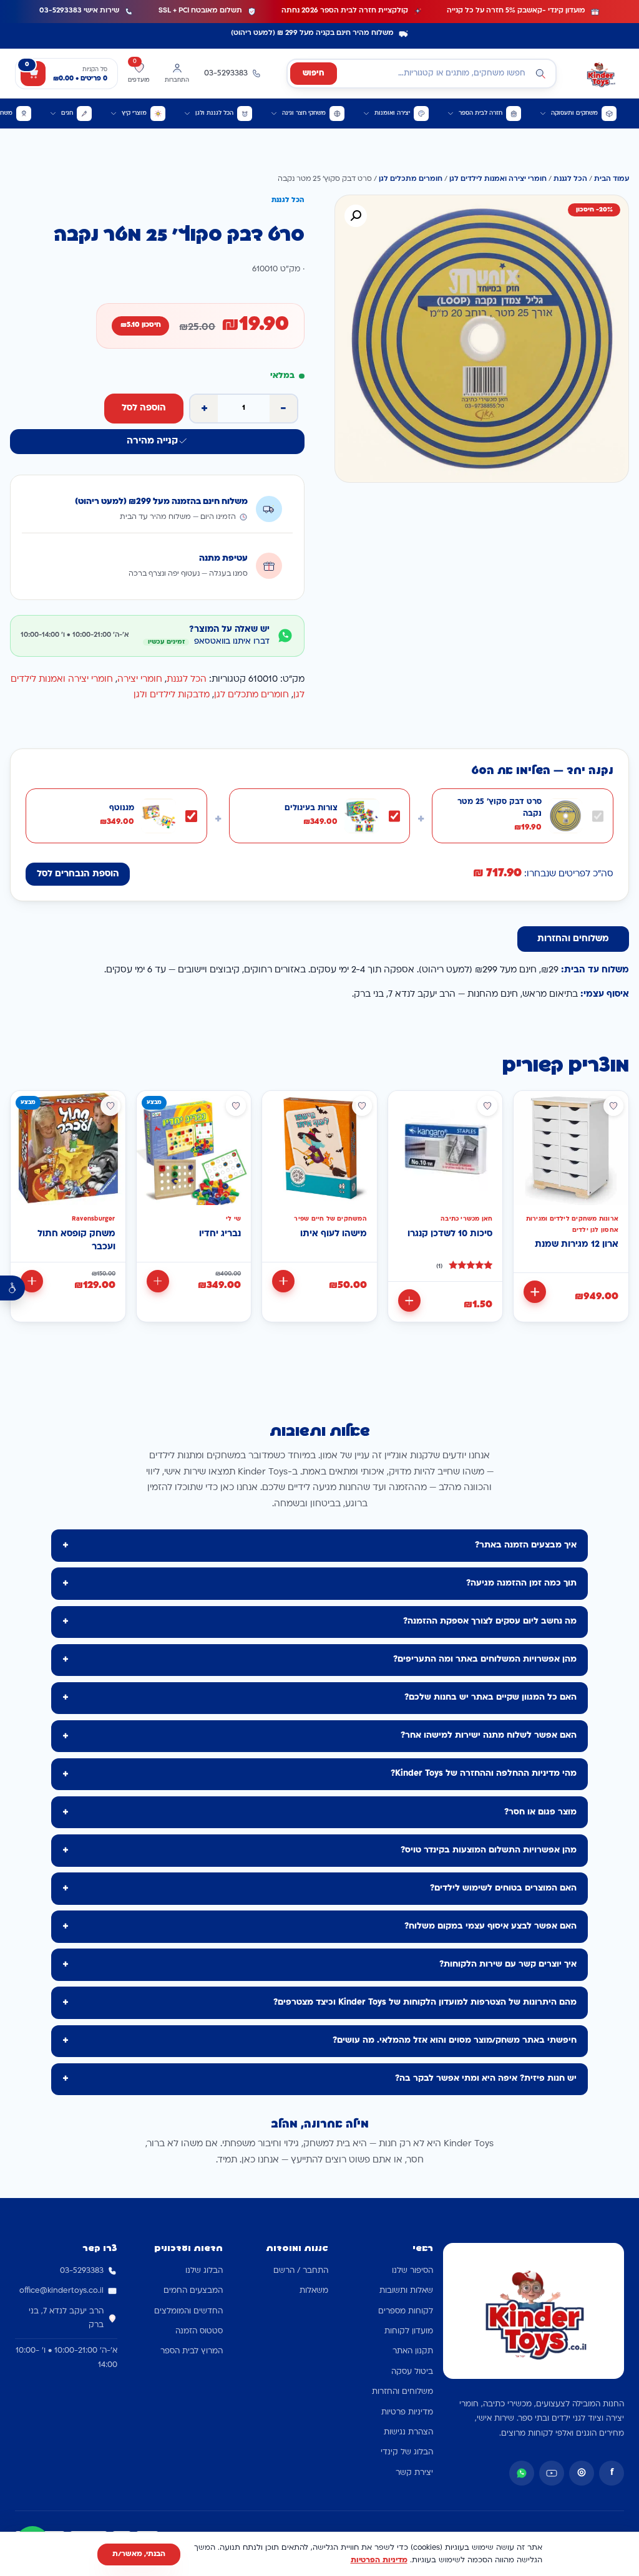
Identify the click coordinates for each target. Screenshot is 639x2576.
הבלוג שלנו (204, 2271)
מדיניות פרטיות (407, 2413)
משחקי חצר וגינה (304, 113)
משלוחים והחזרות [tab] (573, 939)
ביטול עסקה (412, 2372)
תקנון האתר (413, 2351)
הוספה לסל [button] (535, 1292)
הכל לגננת (570, 179)
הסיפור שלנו (412, 2271)
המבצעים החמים (193, 2291)
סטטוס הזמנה (199, 2331)
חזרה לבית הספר (480, 113)
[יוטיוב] (552, 2473)
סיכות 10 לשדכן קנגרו (450, 1234)
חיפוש (314, 74)
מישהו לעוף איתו (334, 1234)
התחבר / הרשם (301, 2271)
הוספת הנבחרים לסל (78, 874)
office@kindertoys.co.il (61, 2291)
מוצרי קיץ (134, 113)
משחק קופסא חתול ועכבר (76, 1241)
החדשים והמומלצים (188, 2312)
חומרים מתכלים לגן (411, 179)
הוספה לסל (144, 408)
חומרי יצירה (140, 680)
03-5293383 (82, 2271)
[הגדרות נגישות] (12, 1288)
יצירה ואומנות (392, 113)
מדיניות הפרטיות (379, 2560)
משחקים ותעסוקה (574, 113)
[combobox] (422, 74)
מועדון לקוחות (409, 2331)
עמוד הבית (612, 179)
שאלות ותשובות (406, 2291)
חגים (67, 113)
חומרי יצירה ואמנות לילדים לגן (498, 179)
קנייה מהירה (152, 441)
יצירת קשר (414, 2473)
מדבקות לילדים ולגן (172, 695)
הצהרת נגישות (408, 2433)
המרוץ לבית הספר (192, 2351)
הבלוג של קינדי (407, 2453)
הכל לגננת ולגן (214, 113)
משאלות (314, 2291)
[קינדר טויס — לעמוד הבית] (600, 74)
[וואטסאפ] (522, 2473)
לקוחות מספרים (406, 2312)
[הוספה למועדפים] (613, 1106)
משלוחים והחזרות (402, 2392)
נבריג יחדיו (220, 1234)
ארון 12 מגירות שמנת (577, 1245)
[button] (356, 216)
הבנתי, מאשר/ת (139, 2554)
